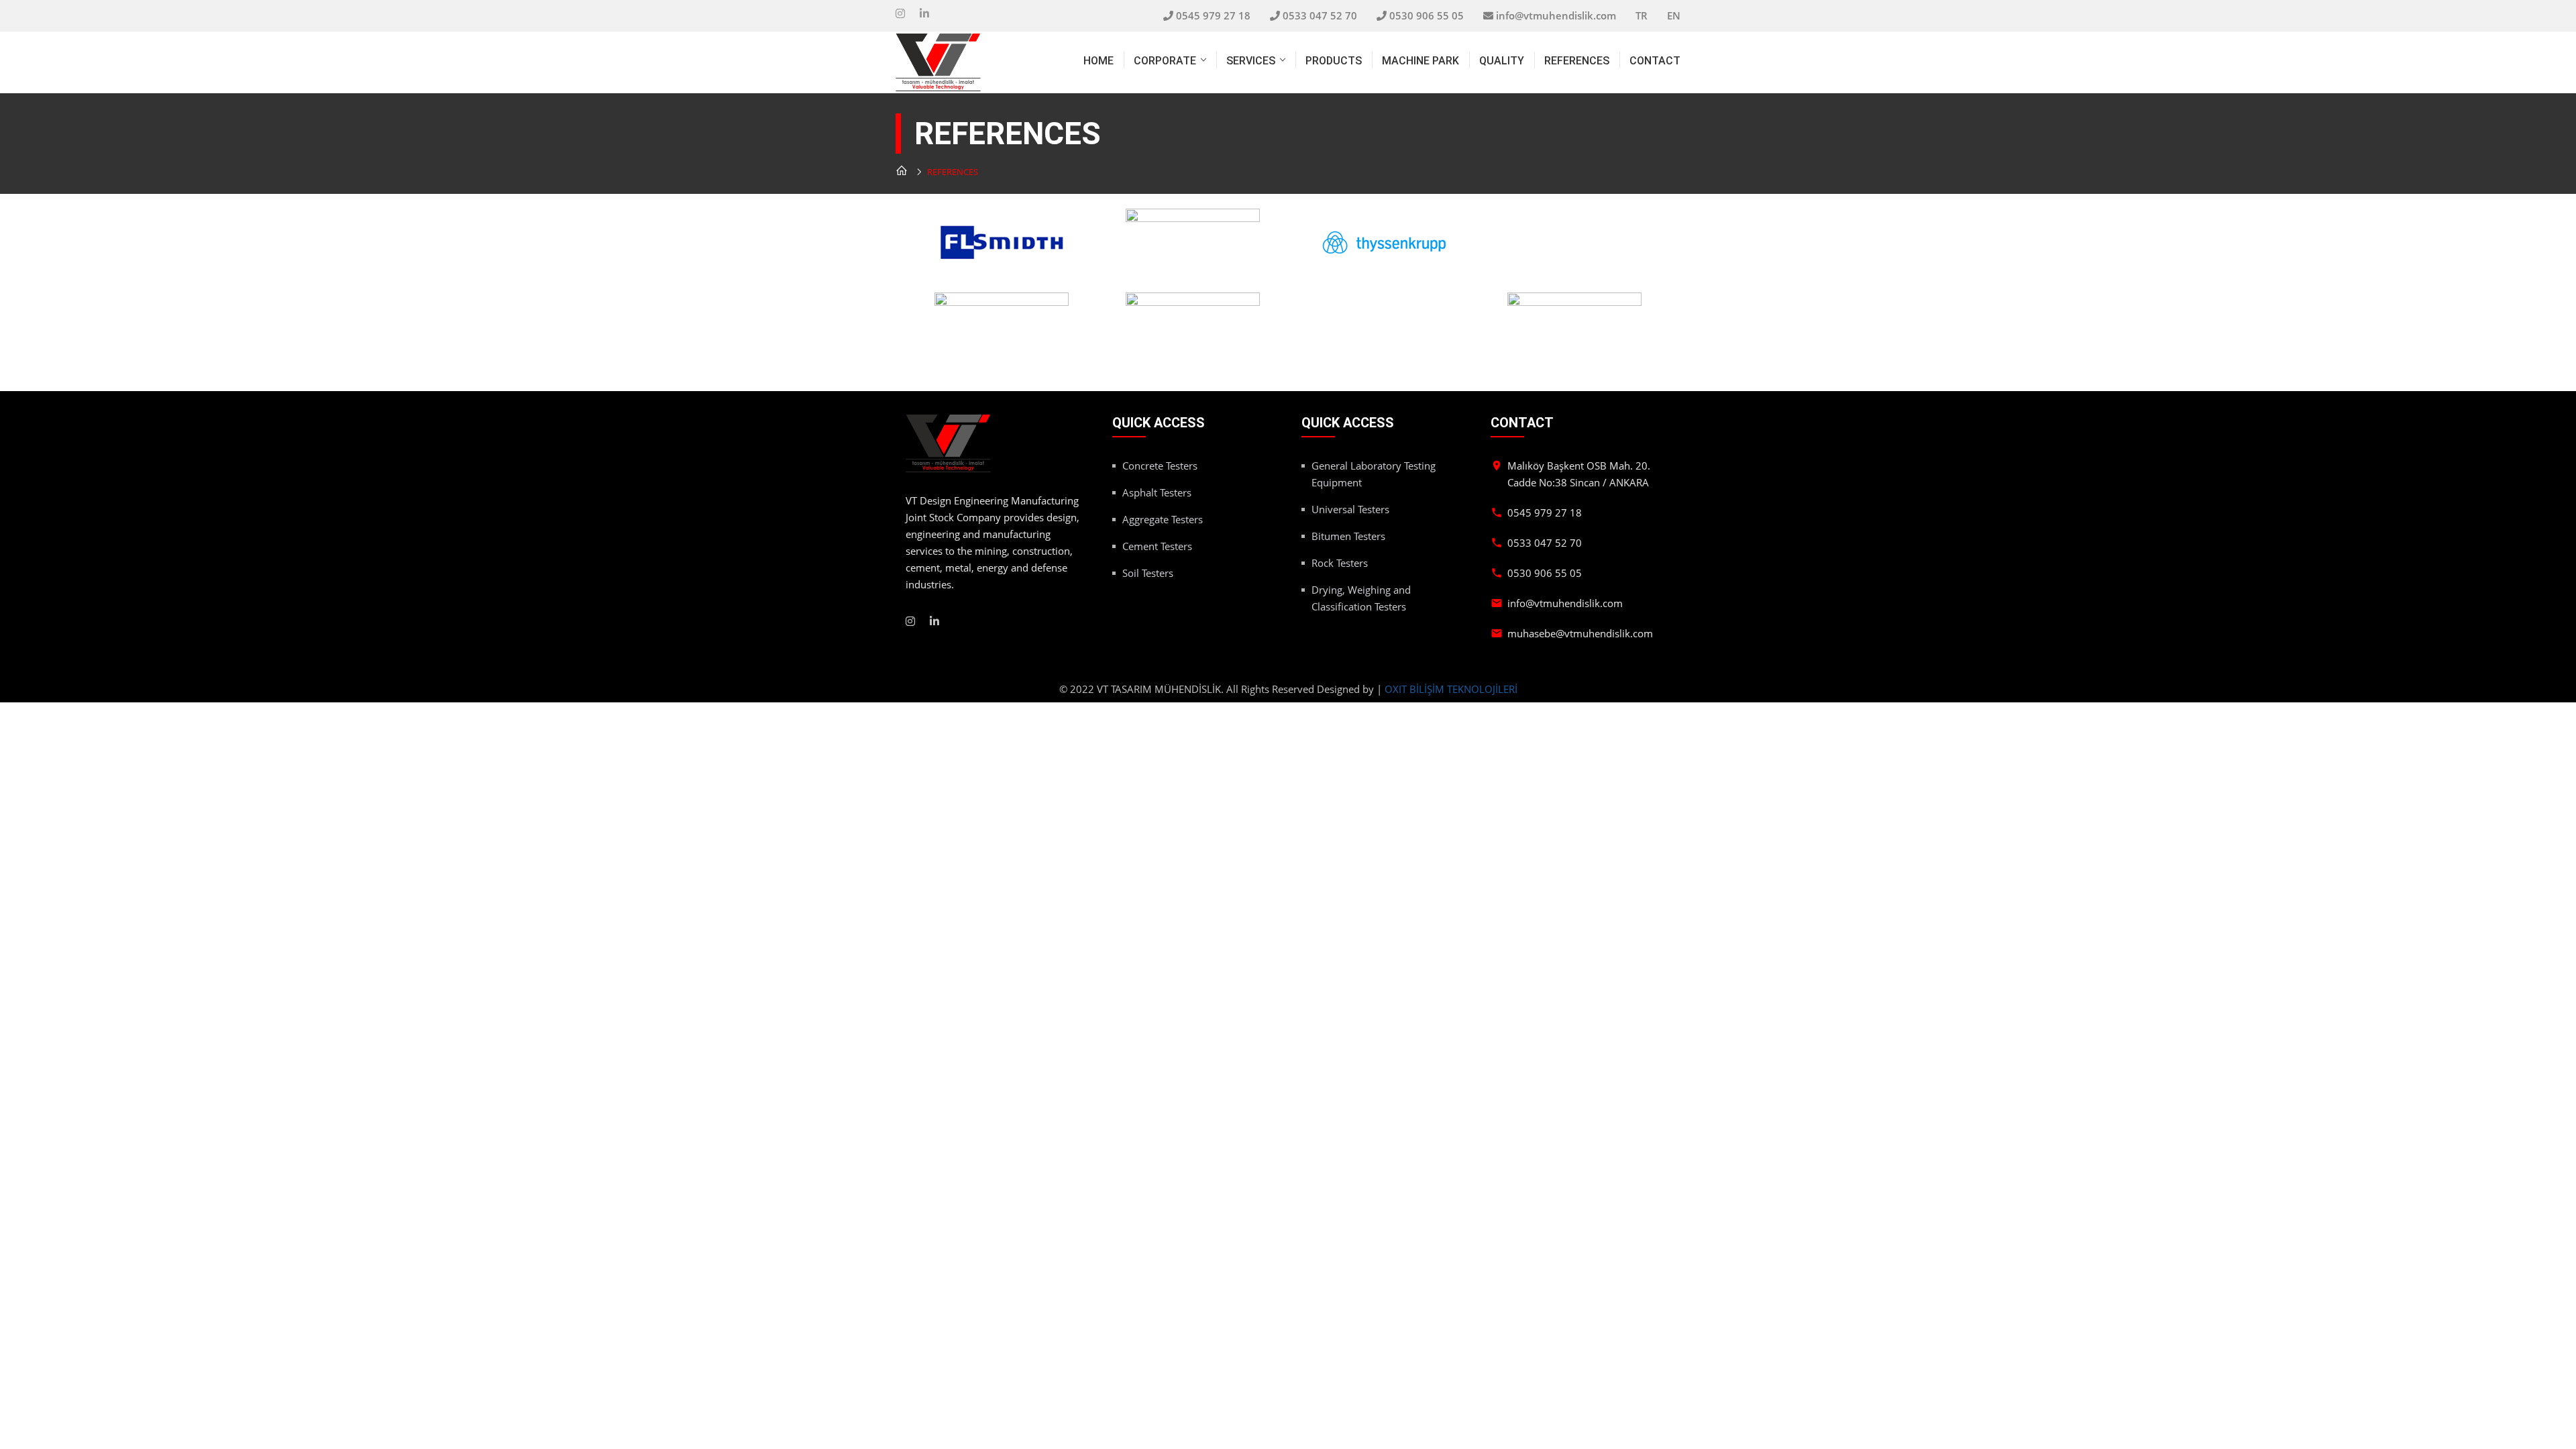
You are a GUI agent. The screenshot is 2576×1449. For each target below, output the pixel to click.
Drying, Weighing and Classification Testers (1361, 598)
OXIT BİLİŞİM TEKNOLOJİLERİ (1451, 689)
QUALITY (1502, 61)
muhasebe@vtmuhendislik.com (1580, 633)
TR (1642, 15)
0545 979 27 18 (1213, 15)
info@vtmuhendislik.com (1556, 15)
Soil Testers (1148, 573)
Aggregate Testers (1163, 519)
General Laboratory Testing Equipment (1374, 474)
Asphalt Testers (1157, 492)
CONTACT (1655, 61)
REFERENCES (1577, 61)
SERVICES (1251, 61)
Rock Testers (1340, 563)
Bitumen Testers (1348, 536)
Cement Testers (1157, 546)
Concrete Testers (1160, 466)
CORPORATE (1165, 61)
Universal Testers (1350, 509)
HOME (1098, 61)
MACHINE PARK (1420, 61)
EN (1674, 15)
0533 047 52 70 (1320, 15)
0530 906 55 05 (1427, 15)
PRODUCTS (1334, 61)
